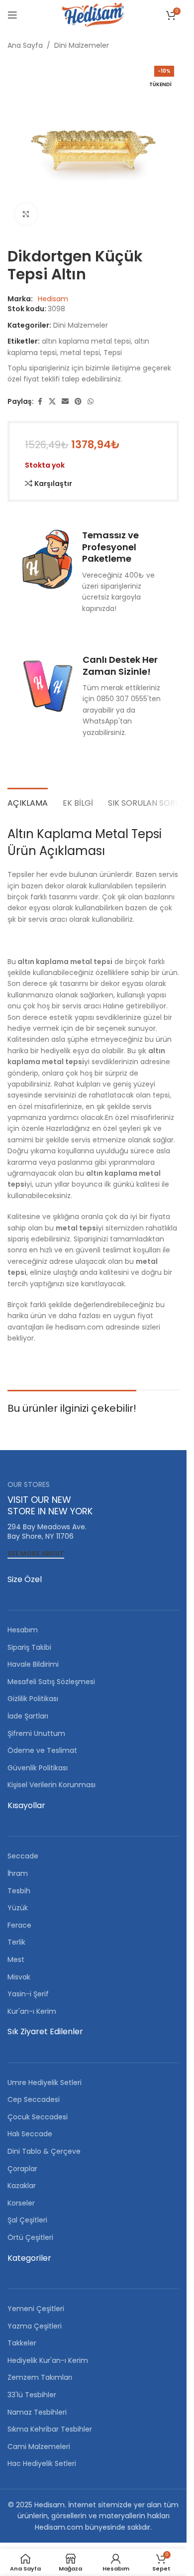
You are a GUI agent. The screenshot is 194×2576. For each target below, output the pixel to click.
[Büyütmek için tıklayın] (26, 214)
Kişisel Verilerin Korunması (51, 1785)
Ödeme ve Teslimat (42, 1750)
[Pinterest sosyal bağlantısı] (78, 402)
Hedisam (53, 299)
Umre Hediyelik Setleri (45, 2083)
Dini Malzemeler (82, 45)
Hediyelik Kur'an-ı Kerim (48, 2360)
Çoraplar (22, 2169)
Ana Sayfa (25, 45)
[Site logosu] (93, 14)
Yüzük (18, 1908)
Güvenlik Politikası (38, 1768)
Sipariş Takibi (29, 1647)
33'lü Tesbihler (32, 2395)
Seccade (23, 1856)
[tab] (28, 802)
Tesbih (19, 1891)
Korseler (21, 2203)
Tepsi (113, 353)
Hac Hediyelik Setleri (42, 2463)
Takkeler (22, 2343)
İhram (18, 1873)
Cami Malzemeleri (39, 2447)
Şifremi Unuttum (36, 1733)
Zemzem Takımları (40, 2377)
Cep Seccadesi (34, 2099)
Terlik (16, 1942)
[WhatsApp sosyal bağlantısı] (91, 402)
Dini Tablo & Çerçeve (44, 2151)
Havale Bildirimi (33, 1664)
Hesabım (23, 1630)
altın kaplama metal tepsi (86, 341)
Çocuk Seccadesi (38, 2117)
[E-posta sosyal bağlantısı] (65, 402)
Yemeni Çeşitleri (36, 2309)
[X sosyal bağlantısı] (52, 402)
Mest (16, 1960)
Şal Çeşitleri (27, 2220)
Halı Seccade (30, 2134)
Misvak (19, 1977)
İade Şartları (28, 1716)
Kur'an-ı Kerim (32, 2011)
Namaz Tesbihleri (37, 2412)
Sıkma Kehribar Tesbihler (50, 2429)
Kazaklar (22, 2186)
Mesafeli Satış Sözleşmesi (51, 1682)
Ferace (19, 1925)
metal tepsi (80, 353)
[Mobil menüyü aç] (12, 15)
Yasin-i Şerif (28, 1994)
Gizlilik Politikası (33, 1699)
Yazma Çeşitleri (35, 2326)
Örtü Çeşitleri (30, 2237)
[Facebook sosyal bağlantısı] (40, 402)
